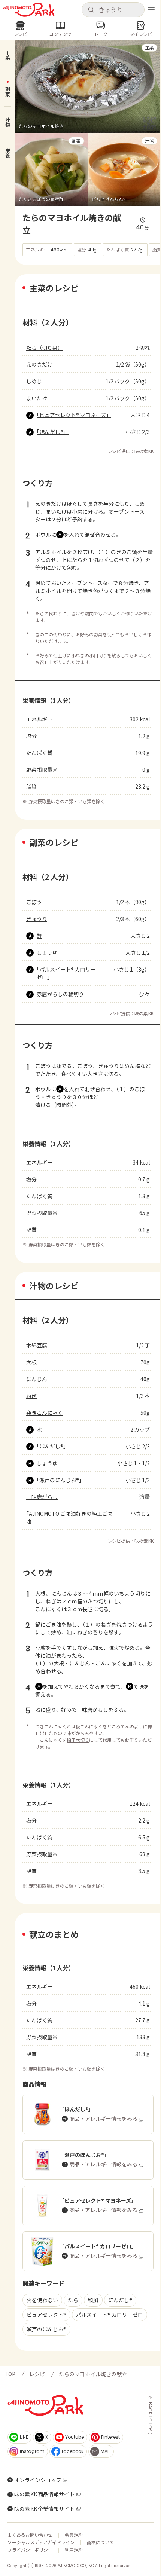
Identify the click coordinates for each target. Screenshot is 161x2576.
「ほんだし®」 (53, 432)
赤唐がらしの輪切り (60, 994)
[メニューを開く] (151, 10)
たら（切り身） (45, 348)
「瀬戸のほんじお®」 (60, 1480)
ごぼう (34, 902)
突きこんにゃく (45, 1413)
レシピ (37, 2374)
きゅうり (37, 919)
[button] (113, 10)
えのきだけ (39, 364)
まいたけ (37, 398)
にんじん (37, 1379)
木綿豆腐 (37, 1345)
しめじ (34, 381)
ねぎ (31, 1396)
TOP (10, 2374)
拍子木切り (78, 1740)
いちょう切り (130, 1593)
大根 (31, 1362)
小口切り (98, 655)
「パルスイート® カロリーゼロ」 (66, 973)
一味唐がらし (42, 1497)
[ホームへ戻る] (29, 10)
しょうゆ (47, 952)
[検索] (91, 10)
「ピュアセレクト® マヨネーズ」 (74, 415)
